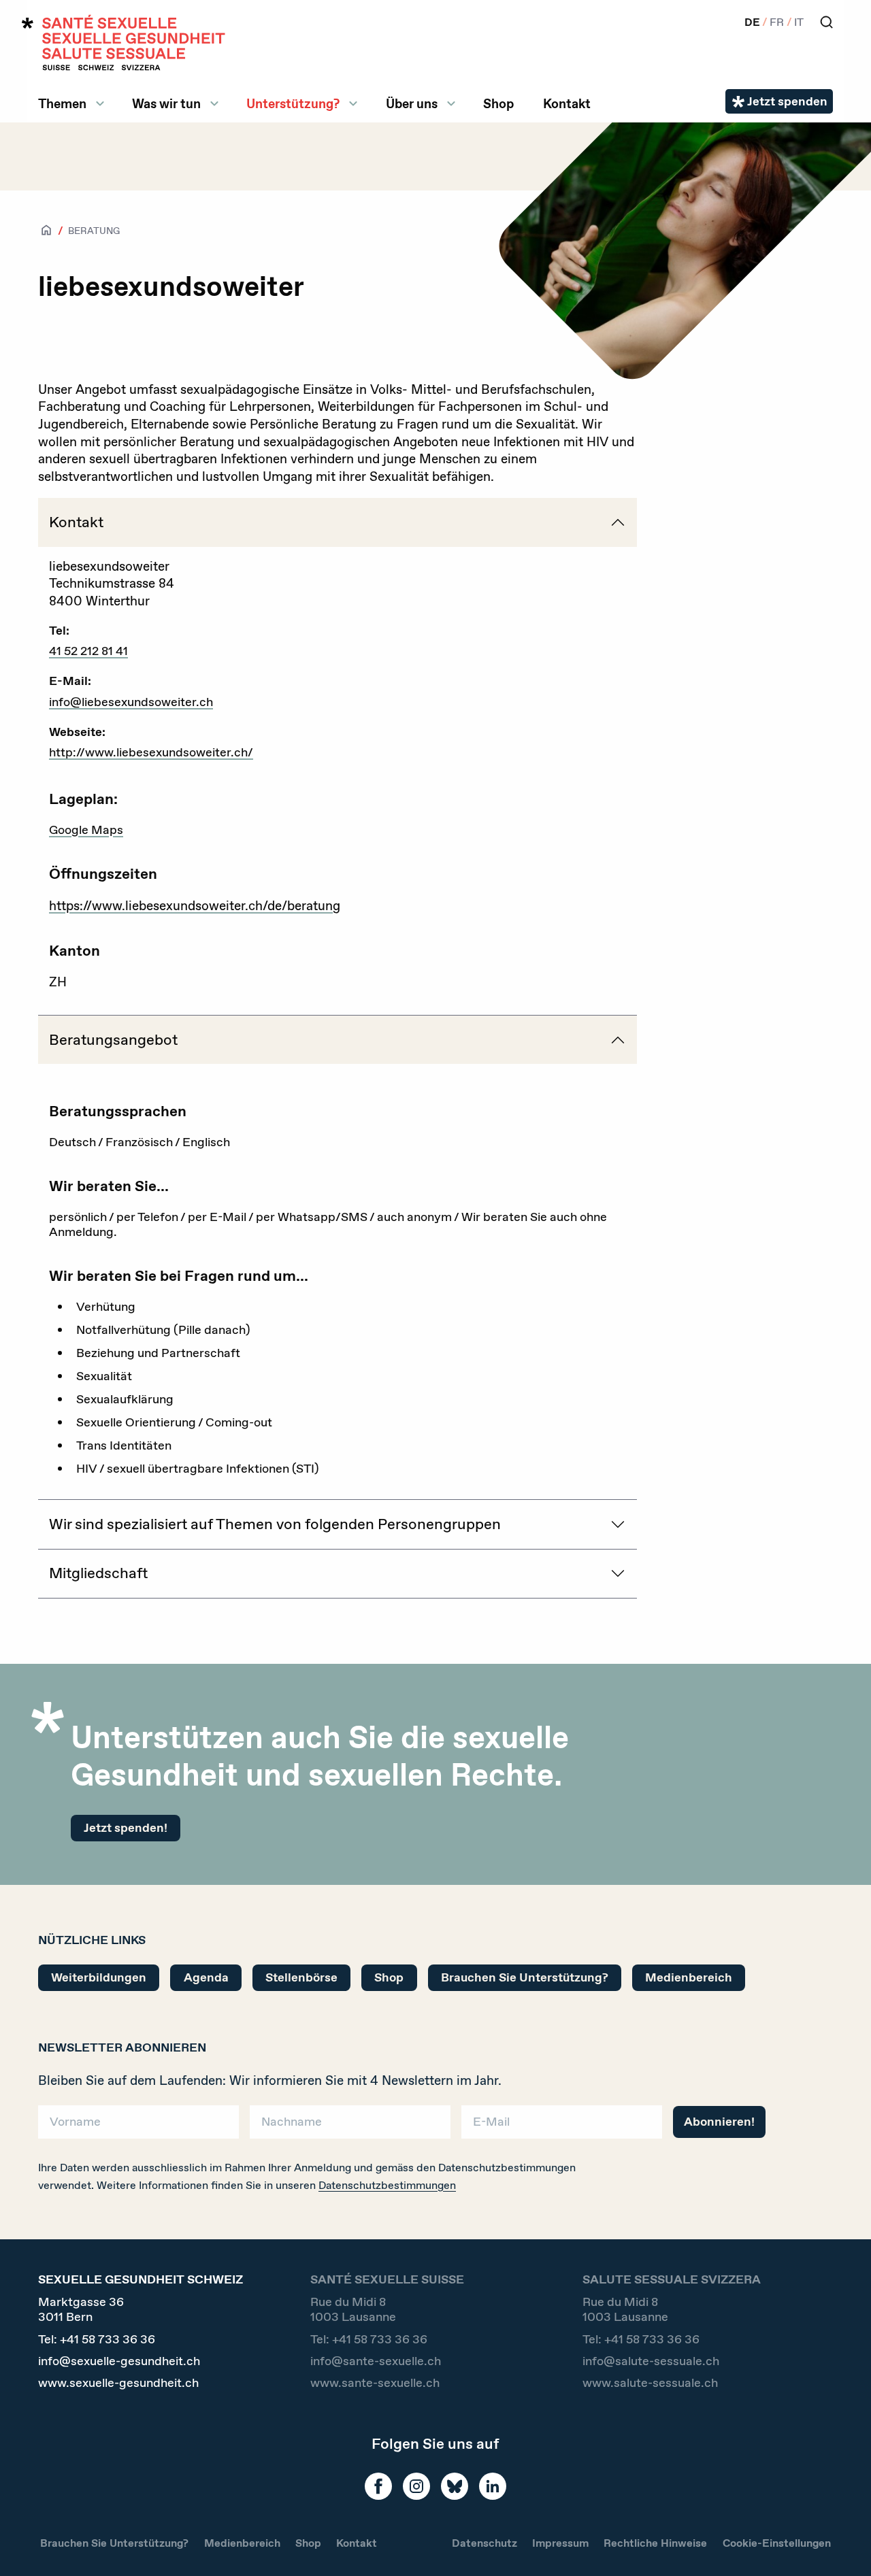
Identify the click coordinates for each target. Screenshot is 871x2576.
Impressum (560, 2543)
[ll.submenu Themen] (100, 103)
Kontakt (567, 103)
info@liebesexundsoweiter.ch (131, 702)
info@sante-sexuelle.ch (376, 2361)
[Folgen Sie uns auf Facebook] (378, 2486)
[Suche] (826, 22)
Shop (498, 103)
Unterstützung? (293, 103)
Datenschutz (484, 2543)
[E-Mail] (562, 2127)
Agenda (206, 1977)
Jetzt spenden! (126, 1828)
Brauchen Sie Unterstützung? (525, 1977)
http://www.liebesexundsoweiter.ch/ (151, 752)
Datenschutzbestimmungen (387, 2185)
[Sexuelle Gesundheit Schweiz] (124, 43)
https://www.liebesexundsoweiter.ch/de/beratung (195, 905)
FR (777, 22)
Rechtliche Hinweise (655, 2543)
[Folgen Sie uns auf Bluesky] (455, 2486)
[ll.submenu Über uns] (451, 103)
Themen (62, 103)
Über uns (412, 103)
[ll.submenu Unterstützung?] (353, 103)
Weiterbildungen (99, 1977)
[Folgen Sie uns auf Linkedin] (493, 2486)
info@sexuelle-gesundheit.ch (119, 2361)
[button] (841, 2543)
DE (752, 22)
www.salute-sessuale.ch (650, 2383)
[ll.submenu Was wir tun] (214, 103)
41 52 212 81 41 (88, 651)
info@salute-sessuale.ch (651, 2361)
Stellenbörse (301, 1977)
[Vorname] (138, 2127)
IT (799, 22)
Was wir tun (166, 103)
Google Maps (86, 830)
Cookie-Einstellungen (777, 2543)
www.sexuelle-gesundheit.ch (118, 2383)
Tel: (97, 2340)
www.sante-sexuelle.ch (375, 2383)
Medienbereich (689, 1977)
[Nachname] (350, 2127)
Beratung (94, 231)
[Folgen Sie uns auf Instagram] (416, 2486)
